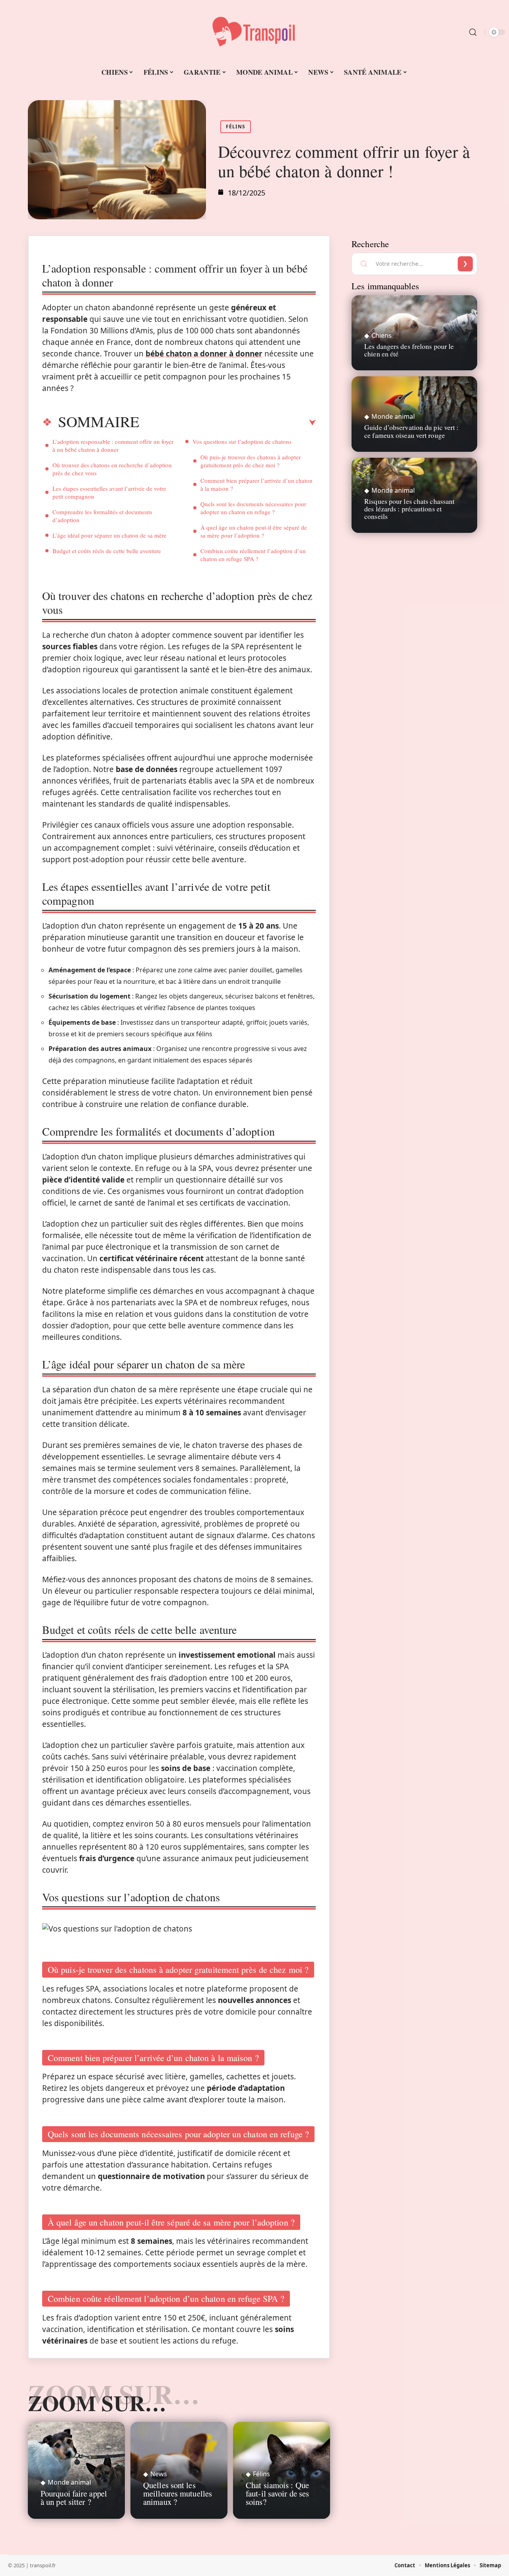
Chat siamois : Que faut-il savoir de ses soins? (277, 2493)
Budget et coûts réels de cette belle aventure (107, 551)
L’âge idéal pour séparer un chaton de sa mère (110, 535)
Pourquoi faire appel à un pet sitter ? (74, 2498)
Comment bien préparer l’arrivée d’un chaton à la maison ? (256, 484)
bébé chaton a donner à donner (204, 354)
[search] (473, 32)
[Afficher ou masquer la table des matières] (227, 423)
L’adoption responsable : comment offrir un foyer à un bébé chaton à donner (113, 445)
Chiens (382, 335)
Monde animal (69, 2482)
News (159, 2474)
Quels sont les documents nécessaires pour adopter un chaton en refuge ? (253, 508)
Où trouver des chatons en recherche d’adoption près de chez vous (112, 469)
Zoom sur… (97, 2403)
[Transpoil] (254, 32)
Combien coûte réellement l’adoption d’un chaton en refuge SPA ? (253, 555)
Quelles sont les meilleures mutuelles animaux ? (178, 2493)
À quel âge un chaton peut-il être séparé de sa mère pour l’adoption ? (254, 531)
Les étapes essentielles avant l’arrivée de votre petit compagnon (109, 492)
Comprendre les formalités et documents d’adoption (102, 516)
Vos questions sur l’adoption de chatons (242, 441)
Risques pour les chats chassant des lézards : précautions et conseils (409, 509)
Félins (236, 127)
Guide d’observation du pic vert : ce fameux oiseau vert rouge (411, 431)
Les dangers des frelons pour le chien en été (409, 350)
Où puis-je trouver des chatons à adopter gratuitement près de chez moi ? (251, 461)
